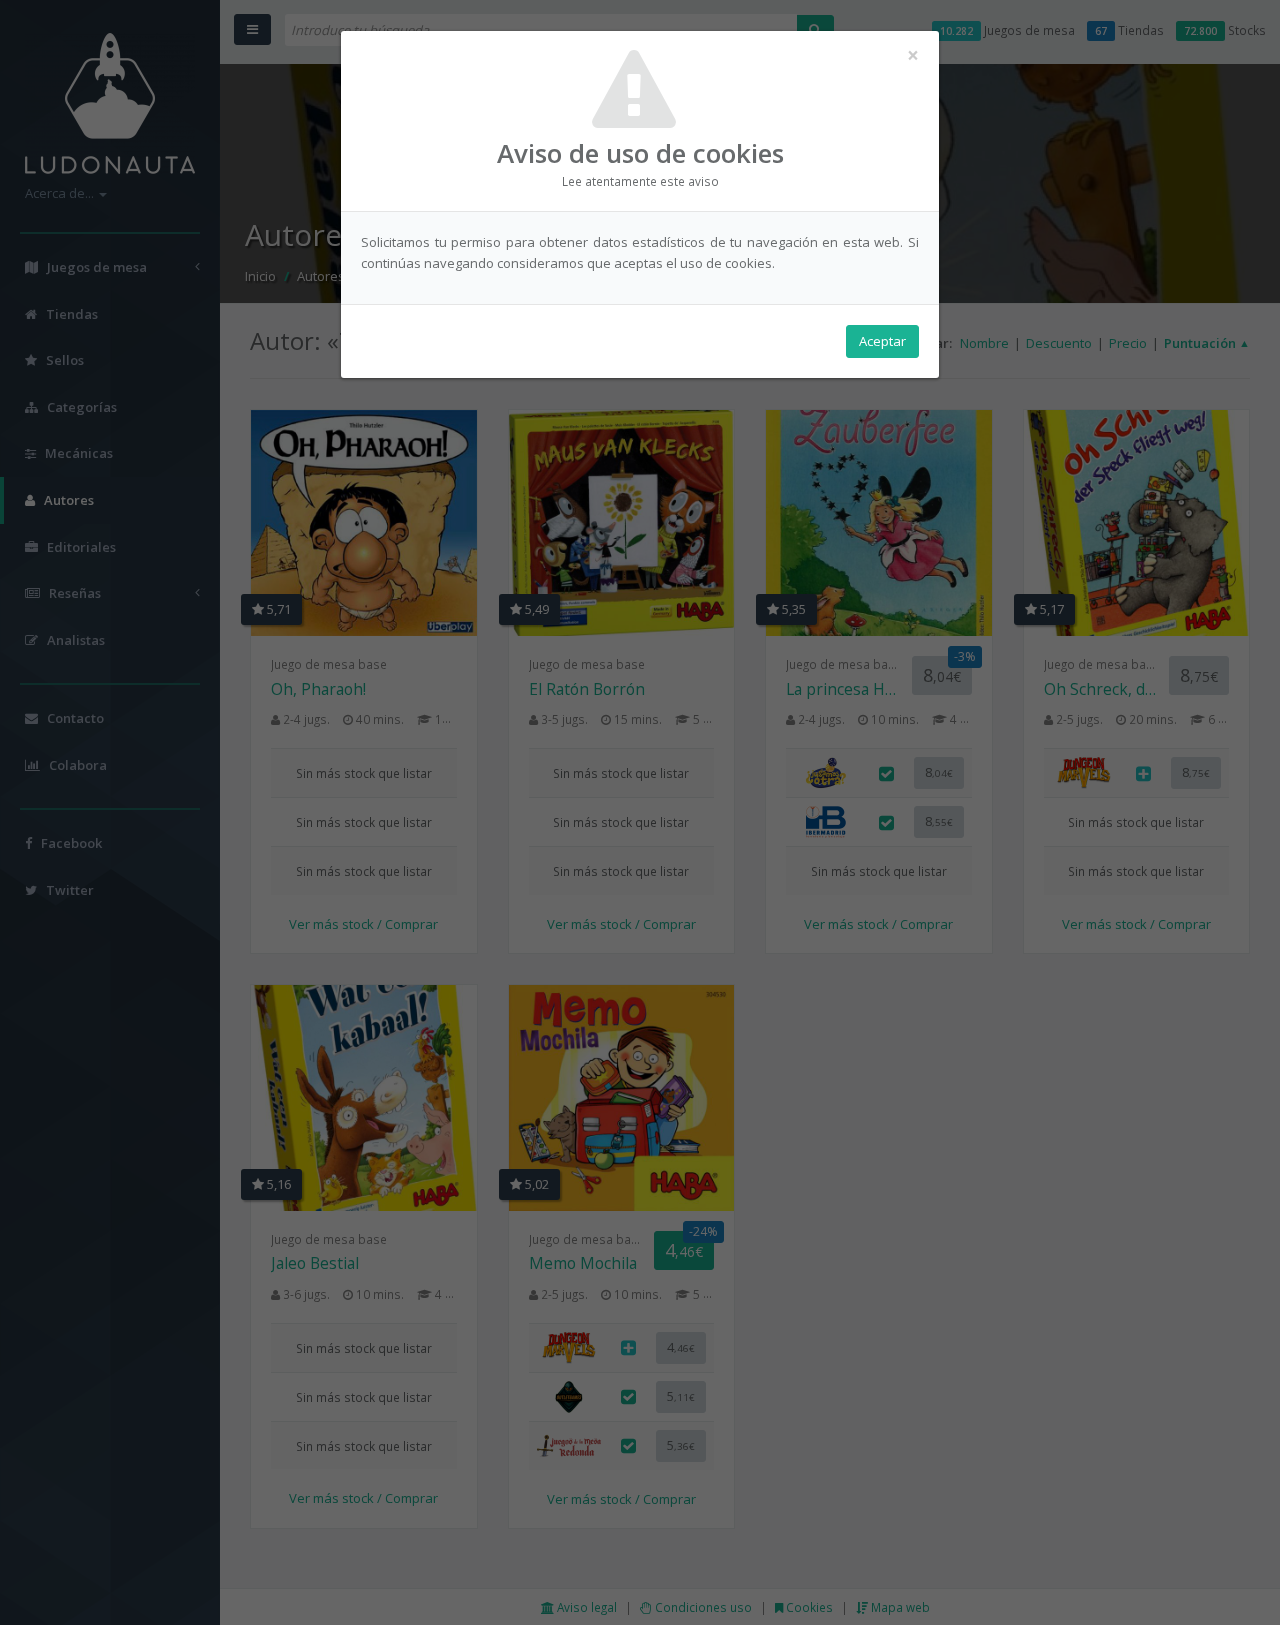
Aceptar (882, 341)
